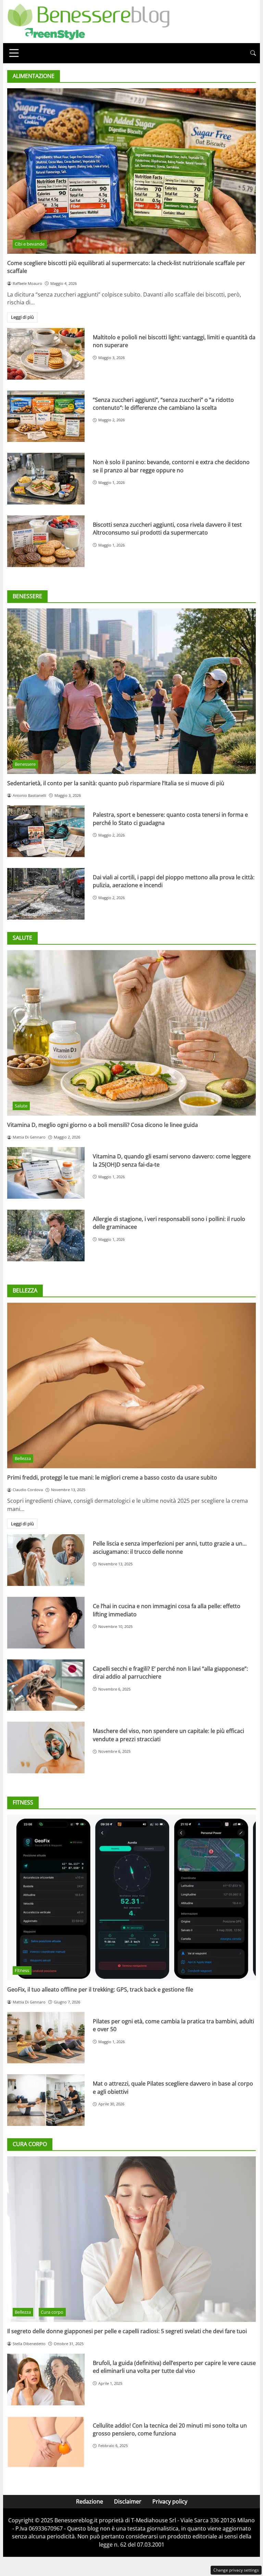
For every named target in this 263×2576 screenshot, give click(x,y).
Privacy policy (170, 2501)
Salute (21, 1106)
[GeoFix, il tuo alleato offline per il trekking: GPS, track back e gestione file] (131, 1897)
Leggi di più (22, 317)
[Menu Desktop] (14, 53)
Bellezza (23, 1458)
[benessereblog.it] (89, 21)
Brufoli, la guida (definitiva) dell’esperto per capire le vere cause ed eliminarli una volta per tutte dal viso (174, 2367)
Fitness (22, 1970)
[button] (253, 53)
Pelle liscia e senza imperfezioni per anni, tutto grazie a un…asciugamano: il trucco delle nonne (170, 1547)
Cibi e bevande (30, 244)
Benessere (25, 764)
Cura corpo (52, 2312)
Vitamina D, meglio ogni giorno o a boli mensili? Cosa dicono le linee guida (103, 1125)
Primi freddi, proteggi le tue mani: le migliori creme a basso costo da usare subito (112, 1477)
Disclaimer (128, 2501)
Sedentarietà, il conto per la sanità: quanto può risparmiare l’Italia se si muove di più (116, 783)
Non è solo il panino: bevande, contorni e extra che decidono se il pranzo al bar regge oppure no (171, 466)
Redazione (90, 2501)
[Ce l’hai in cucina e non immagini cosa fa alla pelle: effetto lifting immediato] (46, 1623)
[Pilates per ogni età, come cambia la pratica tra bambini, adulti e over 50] (46, 2038)
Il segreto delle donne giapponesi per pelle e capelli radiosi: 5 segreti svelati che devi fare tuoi (127, 2331)
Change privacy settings (236, 2570)
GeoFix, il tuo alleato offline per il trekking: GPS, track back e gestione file (100, 1989)
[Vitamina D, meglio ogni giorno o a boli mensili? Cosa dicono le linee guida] (131, 1033)
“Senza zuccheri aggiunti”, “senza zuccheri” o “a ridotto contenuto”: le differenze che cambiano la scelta (163, 404)
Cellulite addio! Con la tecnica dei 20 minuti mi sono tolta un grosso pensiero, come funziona (170, 2429)
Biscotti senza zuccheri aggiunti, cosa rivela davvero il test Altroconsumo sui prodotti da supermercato (167, 529)
